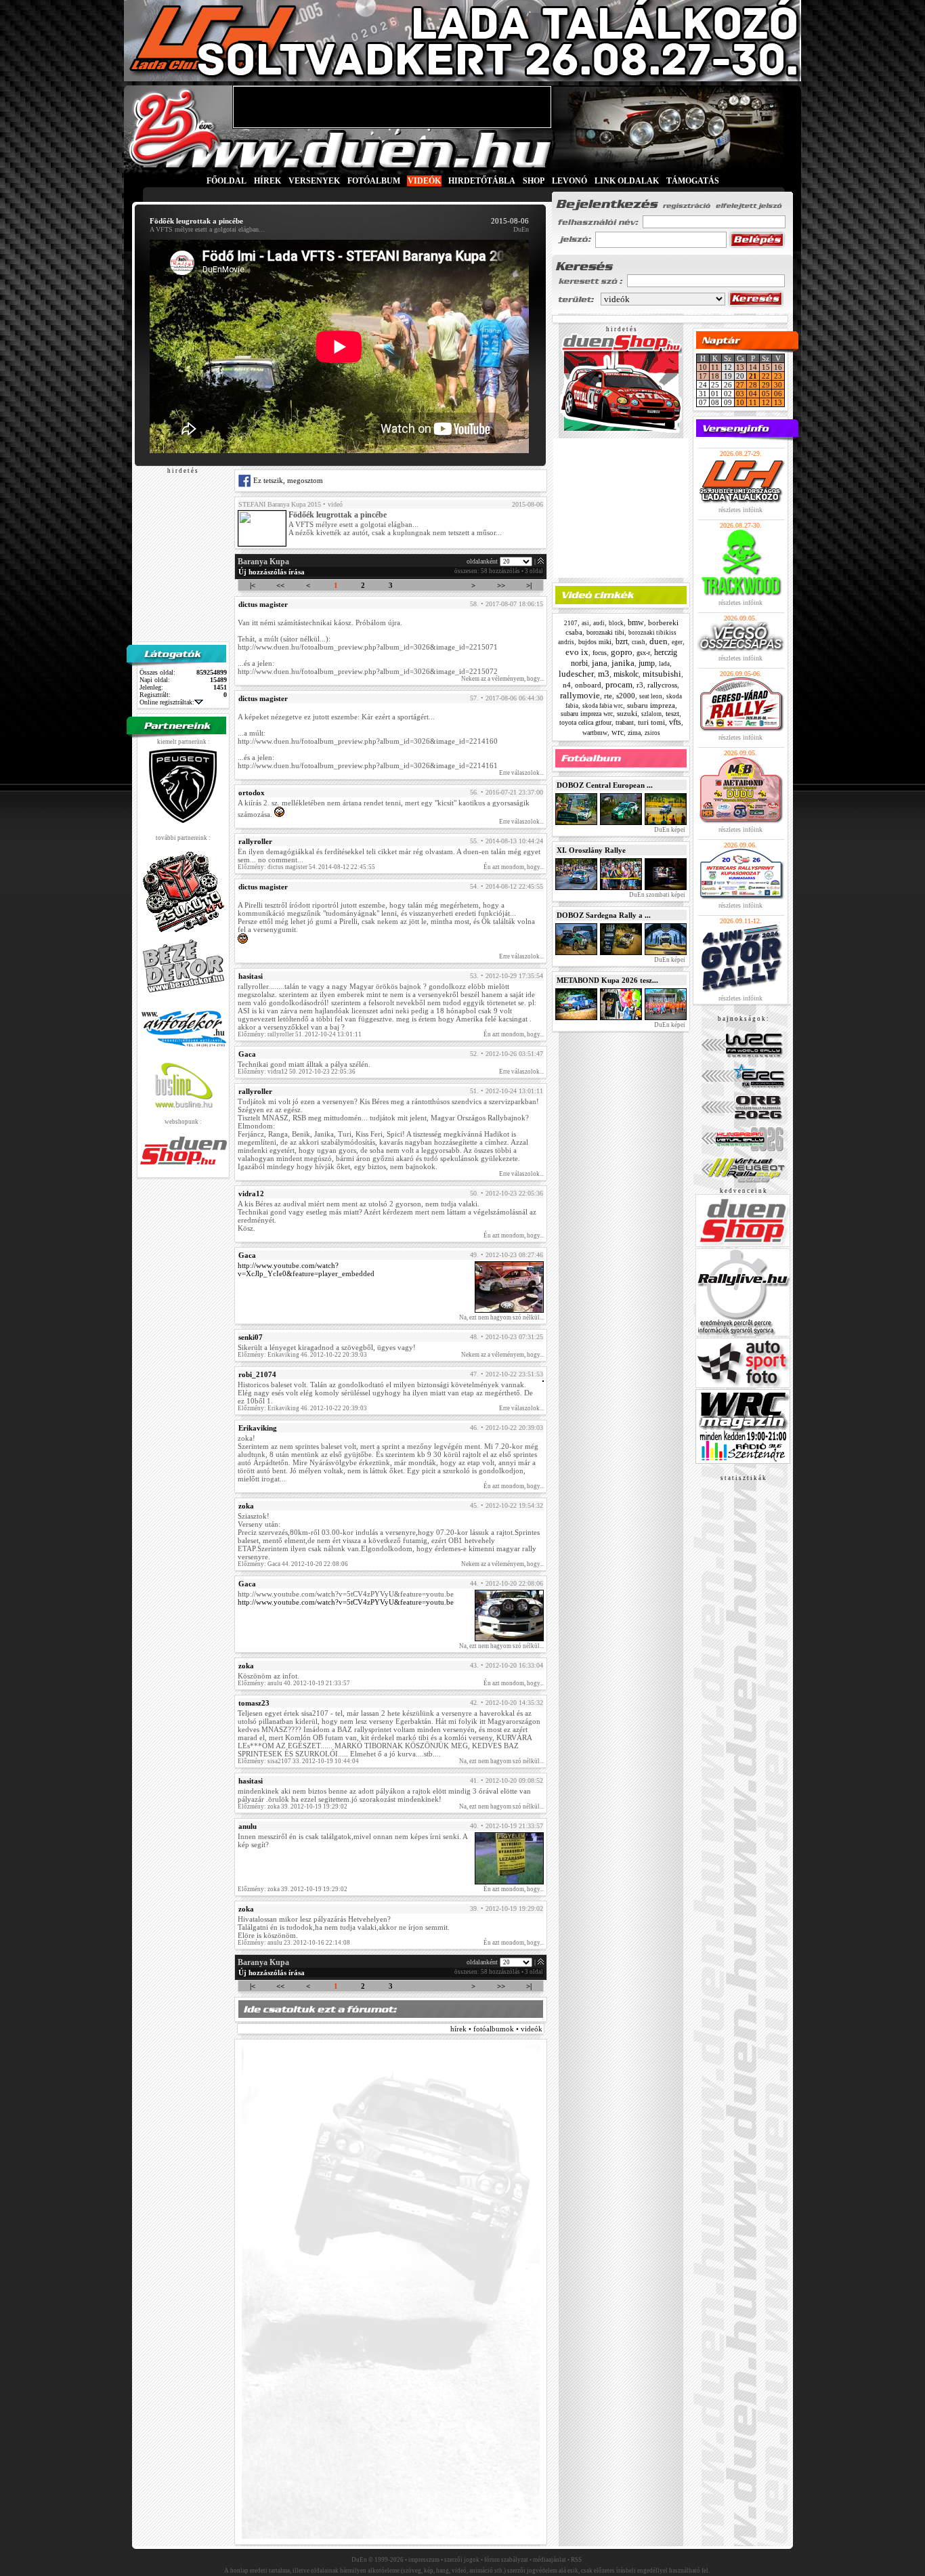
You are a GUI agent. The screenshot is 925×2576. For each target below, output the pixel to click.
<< (280, 585)
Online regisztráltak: (167, 702)
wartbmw (595, 733)
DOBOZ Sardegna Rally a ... (604, 915)
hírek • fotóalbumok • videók (496, 2029)
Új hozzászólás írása (272, 572)
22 (766, 376)
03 (740, 394)
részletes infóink (740, 510)
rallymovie (580, 695)
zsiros (652, 733)
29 (766, 385)
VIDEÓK (424, 181)
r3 (640, 685)
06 (778, 394)
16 (778, 367)
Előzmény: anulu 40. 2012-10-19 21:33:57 (294, 1683)
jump (647, 663)
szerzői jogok (462, 2560)
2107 (571, 623)
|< (253, 585)
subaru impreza (651, 705)
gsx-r (643, 653)
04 (753, 394)
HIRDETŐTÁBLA (482, 181)
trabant (625, 722)
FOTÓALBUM (374, 181)
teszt (672, 713)
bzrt (622, 641)
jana (600, 663)
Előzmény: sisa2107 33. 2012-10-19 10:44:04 (298, 1761)
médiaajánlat (550, 2560)
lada (664, 664)
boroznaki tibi (605, 632)
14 (753, 367)
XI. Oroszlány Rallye (591, 850)
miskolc (626, 674)
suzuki (627, 713)
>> (501, 585)
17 (703, 376)
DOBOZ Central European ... (605, 785)
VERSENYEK (314, 181)
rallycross (662, 685)
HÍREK (267, 181)
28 (753, 385)
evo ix (577, 652)
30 (778, 385)
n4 (567, 685)
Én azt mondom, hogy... (514, 867)
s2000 (626, 696)
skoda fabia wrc (603, 706)
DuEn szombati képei (657, 895)
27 (740, 385)
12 (766, 402)
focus (600, 653)
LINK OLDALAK (627, 181)
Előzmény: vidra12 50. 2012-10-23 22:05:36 (297, 1072)
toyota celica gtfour (585, 722)
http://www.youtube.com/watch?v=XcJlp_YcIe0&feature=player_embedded (306, 1269)
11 (715, 367)
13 (740, 367)
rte (608, 696)
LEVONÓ (571, 181)
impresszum (424, 2560)
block (616, 623)
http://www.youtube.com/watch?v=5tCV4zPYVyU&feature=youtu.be (346, 1602)
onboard (588, 685)
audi (599, 623)
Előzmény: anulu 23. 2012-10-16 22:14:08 (294, 1943)
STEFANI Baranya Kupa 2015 (280, 504)
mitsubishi (662, 674)
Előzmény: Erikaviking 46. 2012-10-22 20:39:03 (302, 1355)
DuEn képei (669, 830)
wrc (618, 732)
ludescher (576, 674)
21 (753, 376)
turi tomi (651, 722)
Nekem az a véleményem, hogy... (502, 679)
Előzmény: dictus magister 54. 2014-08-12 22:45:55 (306, 867)
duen (659, 641)
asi (585, 623)
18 (715, 376)
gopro (622, 652)
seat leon (651, 696)
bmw (636, 622)
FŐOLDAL (227, 181)
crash (639, 642)
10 (703, 367)
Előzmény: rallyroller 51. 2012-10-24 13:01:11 (300, 1034)
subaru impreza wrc (587, 714)
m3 (604, 674)
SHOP (534, 181)
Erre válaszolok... (521, 773)
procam (619, 684)
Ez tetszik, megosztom (287, 480)
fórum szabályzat (506, 2560)
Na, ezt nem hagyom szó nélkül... (501, 1317)
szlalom (651, 714)
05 (766, 394)
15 (766, 367)
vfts (675, 722)
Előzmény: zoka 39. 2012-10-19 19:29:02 (293, 1807)
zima (634, 733)
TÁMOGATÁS (693, 181)
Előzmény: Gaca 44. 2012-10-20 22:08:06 (293, 1564)
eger (677, 642)
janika (623, 663)
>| (529, 585)
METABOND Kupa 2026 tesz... (607, 980)
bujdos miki (595, 642)
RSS (576, 2560)
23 (778, 376)
